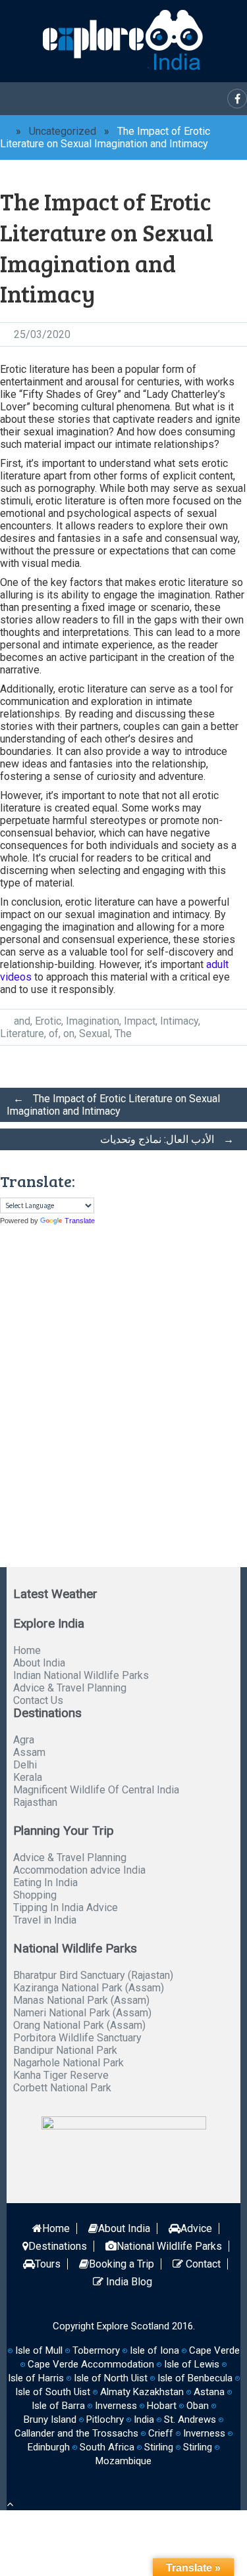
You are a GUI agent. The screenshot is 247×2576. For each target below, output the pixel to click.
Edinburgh (49, 2447)
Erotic (48, 1021)
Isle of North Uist (111, 2378)
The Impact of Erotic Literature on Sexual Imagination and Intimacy (113, 1105)
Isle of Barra (58, 2406)
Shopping (35, 1895)
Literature (22, 1033)
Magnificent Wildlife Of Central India (96, 1790)
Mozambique (123, 2461)
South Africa (107, 2447)
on (69, 1033)
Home (27, 1650)
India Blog (128, 2282)
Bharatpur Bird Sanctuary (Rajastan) (93, 1975)
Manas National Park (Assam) (81, 2000)
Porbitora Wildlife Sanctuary (77, 2038)
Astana (209, 2392)
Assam (29, 1752)
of (54, 1033)
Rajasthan (35, 1802)
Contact (202, 2264)
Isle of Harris (36, 2378)
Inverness (204, 2433)
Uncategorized (63, 131)
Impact (140, 1021)
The (123, 1033)
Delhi (25, 1765)
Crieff (161, 2433)
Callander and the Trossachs (76, 2433)
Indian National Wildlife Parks (81, 1675)
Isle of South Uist (53, 2392)
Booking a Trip (122, 2264)
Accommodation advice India (79, 1870)
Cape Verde (214, 2350)
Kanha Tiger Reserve (61, 2075)
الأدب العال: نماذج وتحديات (167, 1139)
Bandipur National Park (65, 2050)
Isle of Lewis (192, 2364)
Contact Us (38, 1700)
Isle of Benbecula (195, 2378)
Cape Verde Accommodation (91, 2364)
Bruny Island (50, 2419)
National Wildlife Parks (169, 2246)
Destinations (58, 2246)
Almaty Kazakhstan (142, 2392)
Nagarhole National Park (69, 2063)
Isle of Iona (154, 2350)
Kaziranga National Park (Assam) (89, 1988)
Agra (24, 1740)
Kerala (28, 1777)
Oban (198, 2406)
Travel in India (45, 1920)
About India (39, 1663)
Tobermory (96, 2350)
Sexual (95, 1033)
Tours (48, 2264)
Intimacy (179, 1021)
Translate (80, 1221)
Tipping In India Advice (66, 1908)
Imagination (93, 1021)
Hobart (162, 2406)
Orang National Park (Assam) (79, 2025)
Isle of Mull (39, 2350)
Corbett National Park (62, 2088)
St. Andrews (190, 2419)
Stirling (159, 2447)
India (144, 2419)
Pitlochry (105, 2419)
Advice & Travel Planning (70, 1688)
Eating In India (45, 1883)
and (22, 1021)
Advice (196, 2228)
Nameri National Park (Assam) (82, 2013)
